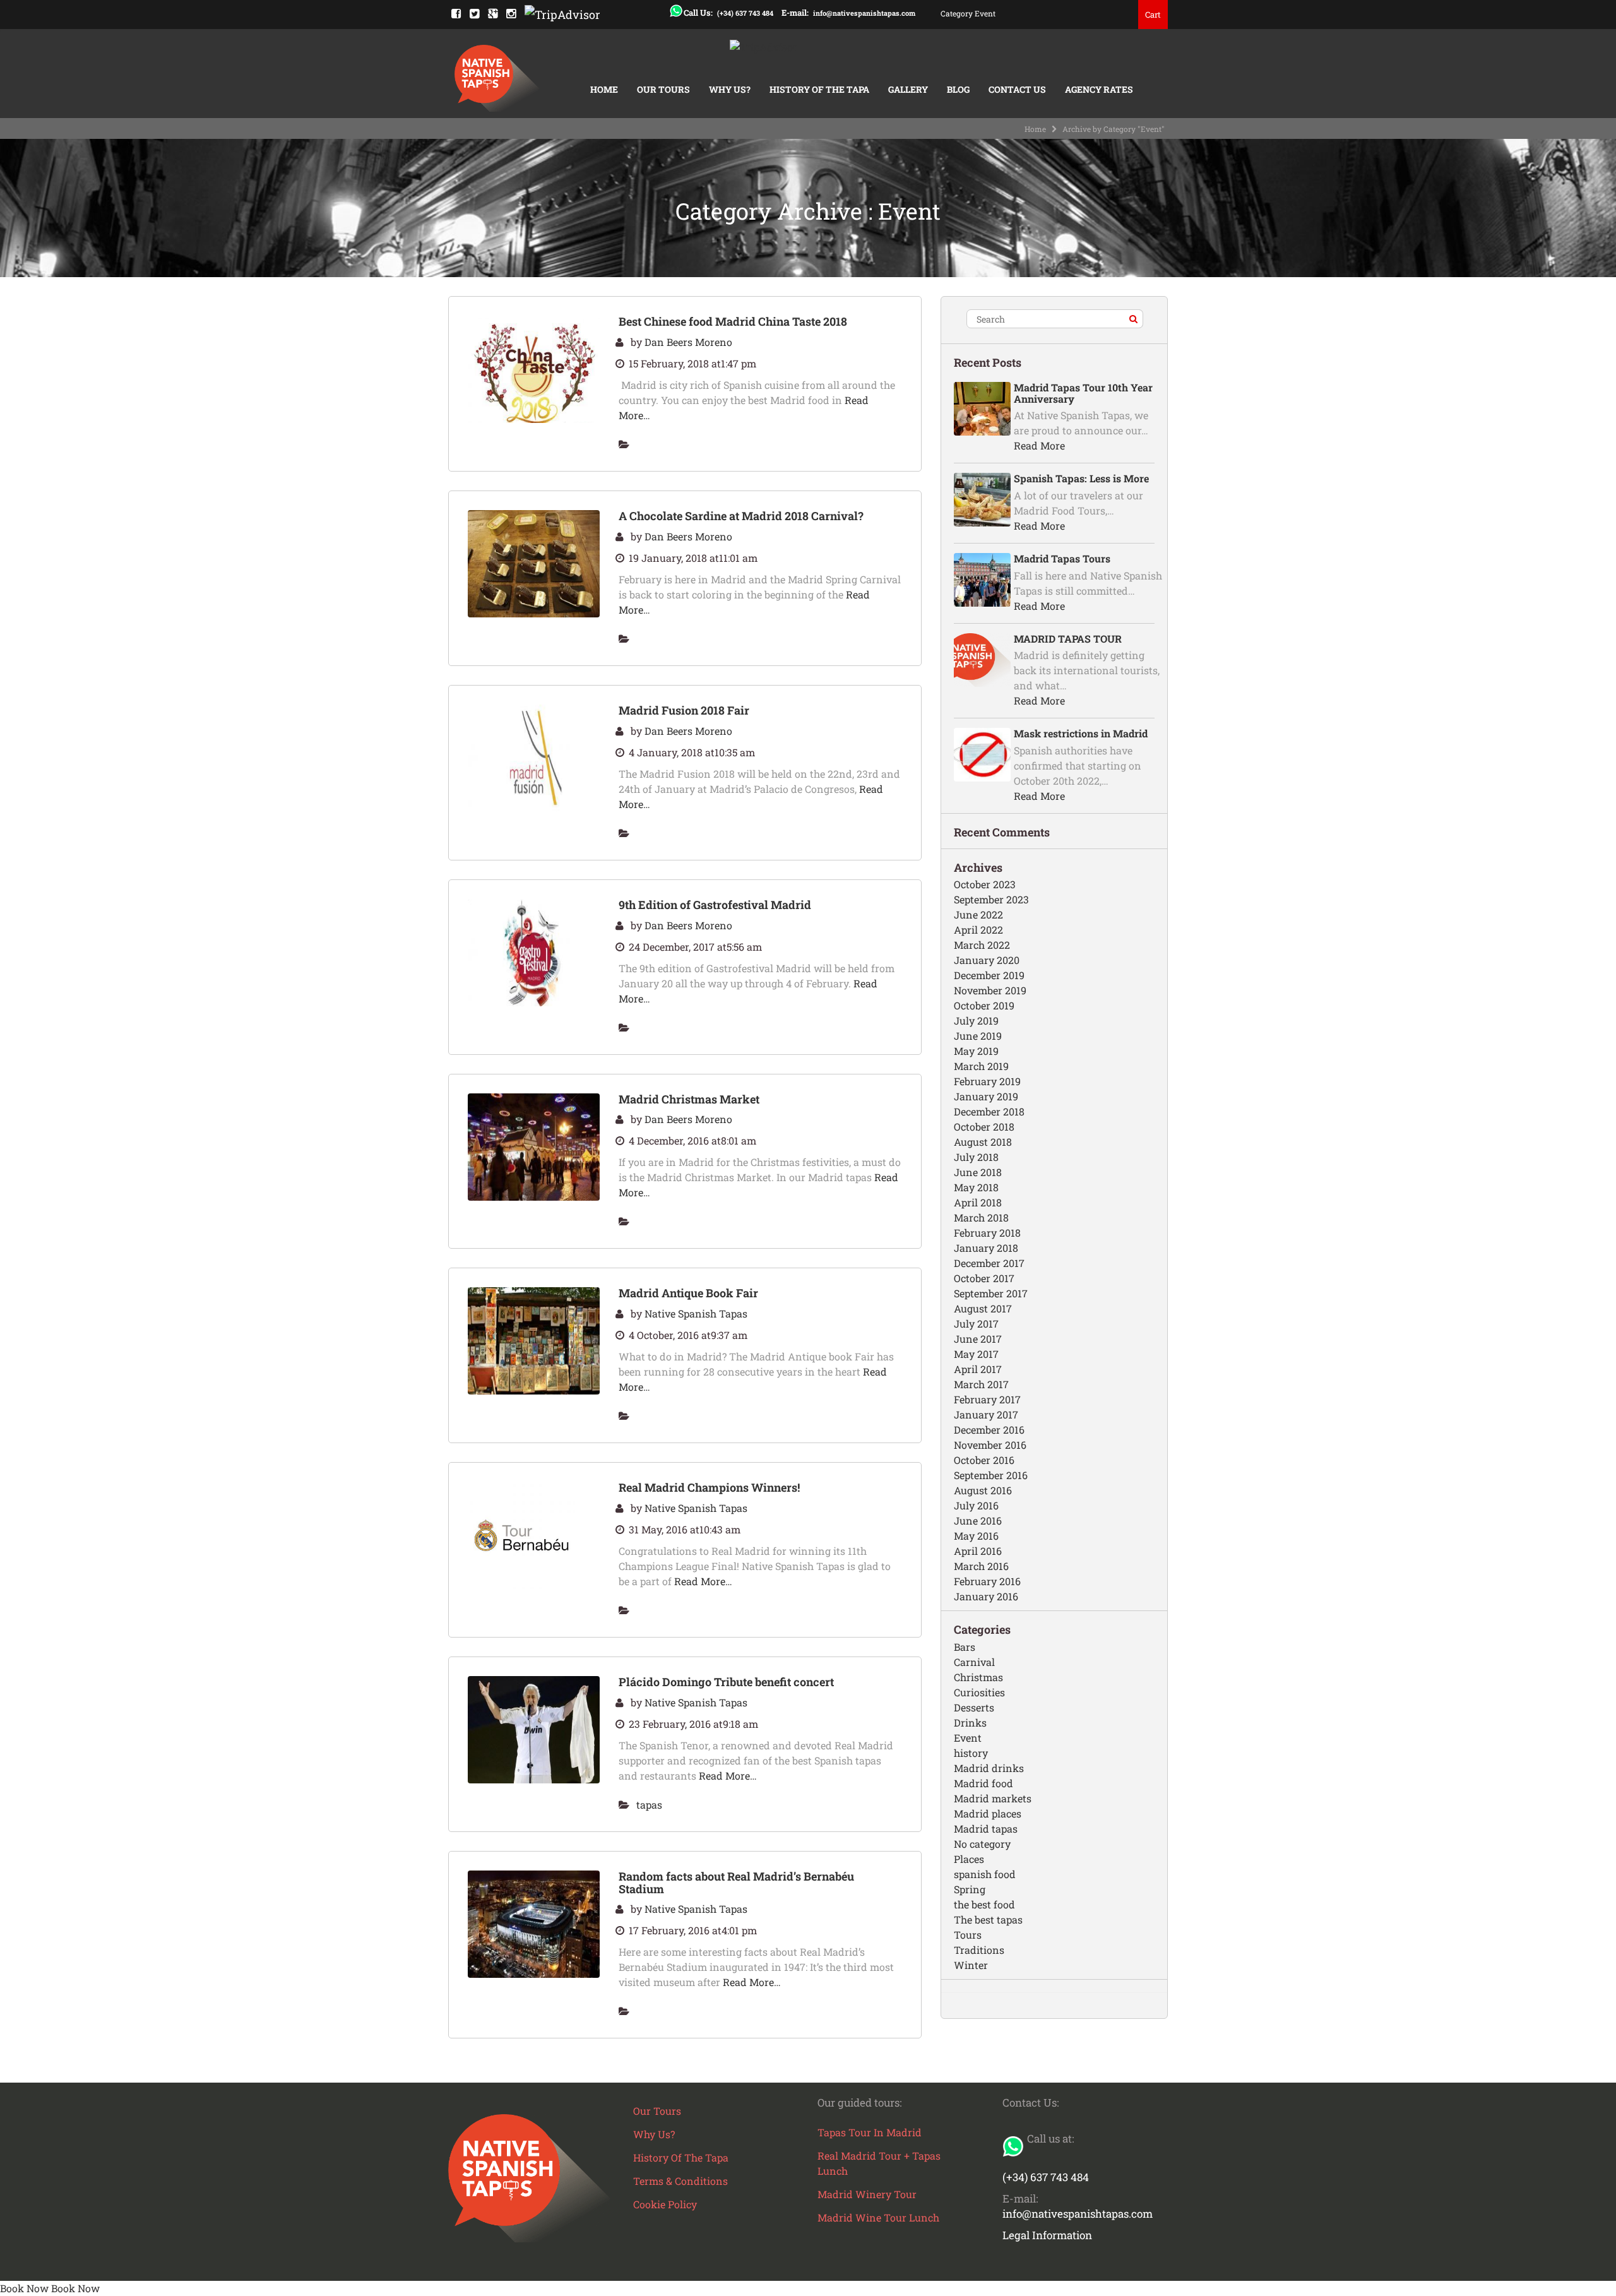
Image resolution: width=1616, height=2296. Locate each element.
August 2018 (983, 1142)
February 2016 (987, 1581)
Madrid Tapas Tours (1062, 558)
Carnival (974, 1662)
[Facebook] (456, 13)
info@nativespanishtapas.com (864, 13)
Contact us (1017, 89)
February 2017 (987, 1399)
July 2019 (976, 1020)
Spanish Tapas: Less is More (1081, 478)
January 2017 (986, 1414)
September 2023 (991, 899)
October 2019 (984, 1005)
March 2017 (981, 1384)
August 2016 (983, 1490)
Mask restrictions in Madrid (1081, 733)
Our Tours (663, 89)
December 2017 (989, 1263)
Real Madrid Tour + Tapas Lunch (879, 2163)
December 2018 (989, 1111)
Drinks (970, 1722)
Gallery (908, 89)
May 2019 (976, 1051)
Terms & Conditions (680, 2181)
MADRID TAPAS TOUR (1068, 639)
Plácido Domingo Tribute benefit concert (726, 1682)
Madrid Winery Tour (867, 2194)
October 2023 (985, 884)
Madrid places (988, 1813)
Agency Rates (1099, 89)
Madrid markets (993, 1798)
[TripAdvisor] (562, 13)
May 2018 (976, 1187)
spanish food (985, 1874)
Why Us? (730, 89)
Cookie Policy (665, 2204)
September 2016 (991, 1475)
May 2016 (976, 1536)
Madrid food (983, 1783)
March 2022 (982, 945)
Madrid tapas (986, 1829)
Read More (1039, 445)
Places (969, 1859)
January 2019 (986, 1096)
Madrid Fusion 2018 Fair (684, 710)
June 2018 (978, 1172)
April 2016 (978, 1551)
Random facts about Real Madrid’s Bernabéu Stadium (736, 1883)
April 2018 (978, 1202)
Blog (958, 89)
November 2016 (990, 1445)
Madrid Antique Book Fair (688, 1293)
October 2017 (984, 1278)
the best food (984, 1904)
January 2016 (986, 1596)
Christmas (978, 1677)
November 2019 (990, 990)
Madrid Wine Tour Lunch (878, 2217)
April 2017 (978, 1369)
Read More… (703, 1581)
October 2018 (984, 1127)
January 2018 (986, 1248)
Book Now (24, 2288)
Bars (965, 1647)
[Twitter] (474, 13)
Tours (968, 1935)
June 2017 (978, 1339)
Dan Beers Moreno (688, 342)
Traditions (979, 1950)
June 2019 (978, 1036)
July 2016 (976, 1505)
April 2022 (978, 930)
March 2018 (981, 1217)
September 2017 (991, 1293)
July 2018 (976, 1157)
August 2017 (983, 1308)
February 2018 (987, 1233)
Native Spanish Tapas (696, 1313)
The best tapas (988, 1919)
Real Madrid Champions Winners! (709, 1487)
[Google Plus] (493, 13)
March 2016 (981, 1566)
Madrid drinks (989, 1768)
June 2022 (978, 914)
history (971, 1753)
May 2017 (976, 1354)
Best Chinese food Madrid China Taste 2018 (733, 321)
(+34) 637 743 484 (745, 13)
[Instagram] (511, 13)
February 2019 (987, 1081)
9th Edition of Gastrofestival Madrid (715, 905)
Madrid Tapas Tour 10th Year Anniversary (1083, 393)
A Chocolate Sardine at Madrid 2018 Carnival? (741, 516)
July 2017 (976, 1323)
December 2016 (989, 1430)
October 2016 (984, 1460)
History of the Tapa (819, 89)
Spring (970, 1889)
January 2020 (987, 960)
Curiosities (979, 1692)
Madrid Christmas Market (689, 1099)
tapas (649, 1805)
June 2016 (978, 1520)
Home (604, 89)
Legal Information (1047, 2235)
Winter (971, 1965)
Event (968, 1738)
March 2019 (981, 1066)
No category (982, 1844)
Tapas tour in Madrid (870, 2132)
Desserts (974, 1707)
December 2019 (989, 975)
